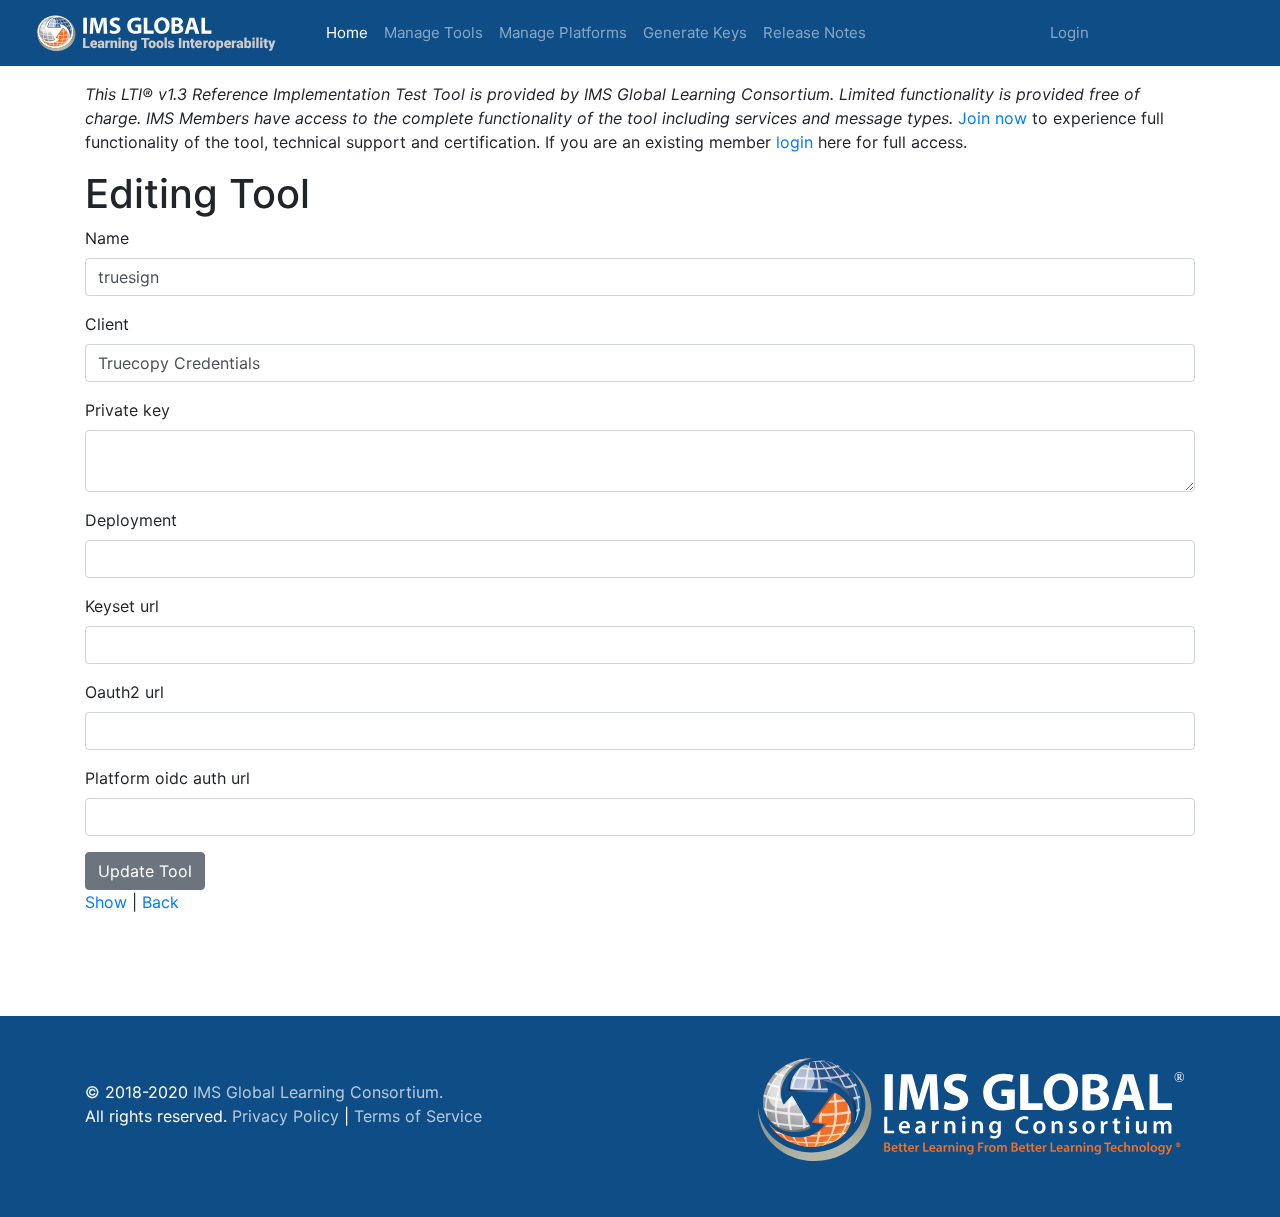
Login (1069, 32)
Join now (992, 118)
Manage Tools (433, 32)
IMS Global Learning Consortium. (318, 1092)
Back (160, 902)
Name (107, 238)
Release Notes (814, 32)
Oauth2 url (124, 692)
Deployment (131, 520)
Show (106, 902)
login (794, 142)
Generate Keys (695, 32)
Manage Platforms (563, 32)
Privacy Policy (285, 1116)
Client (107, 324)
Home (351, 32)
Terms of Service (418, 1116)
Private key (127, 410)
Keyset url (122, 606)
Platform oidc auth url (167, 778)
